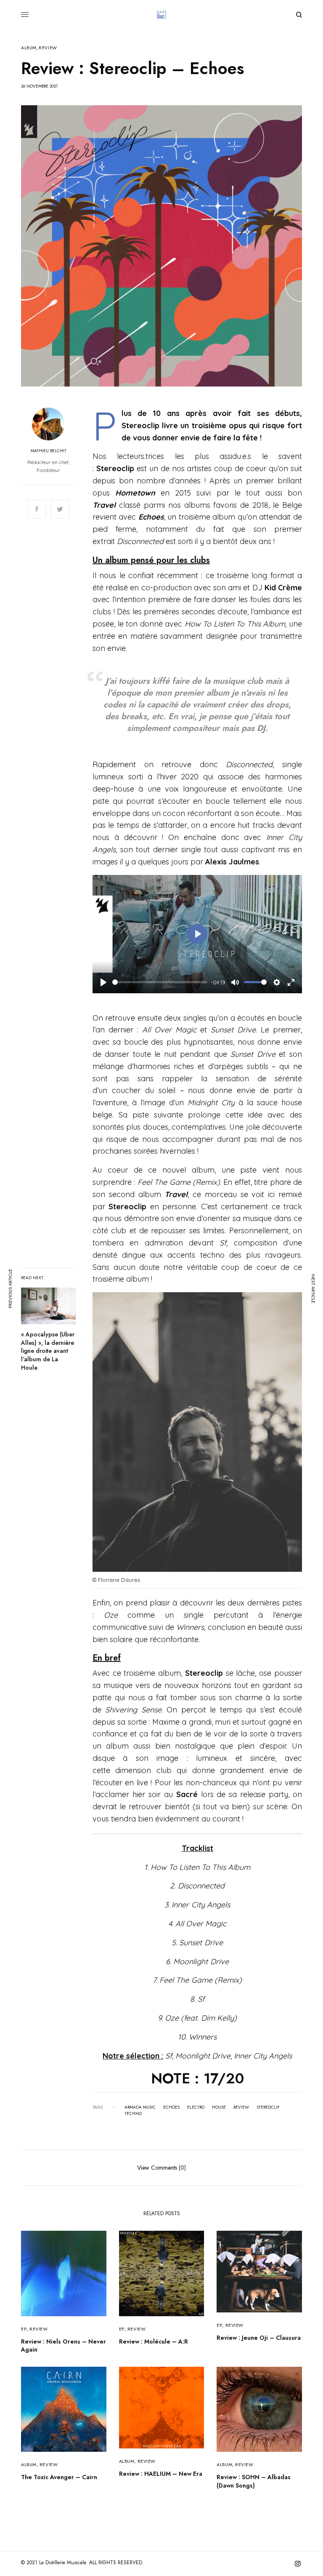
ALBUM (29, 48)
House (219, 2107)
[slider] (160, 982)
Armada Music (140, 2107)
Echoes (171, 2107)
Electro (196, 2107)
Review (241, 2107)
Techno (133, 2114)
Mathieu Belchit (49, 451)
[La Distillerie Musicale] (161, 15)
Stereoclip (268, 2107)
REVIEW (48, 48)
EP (24, 2329)
